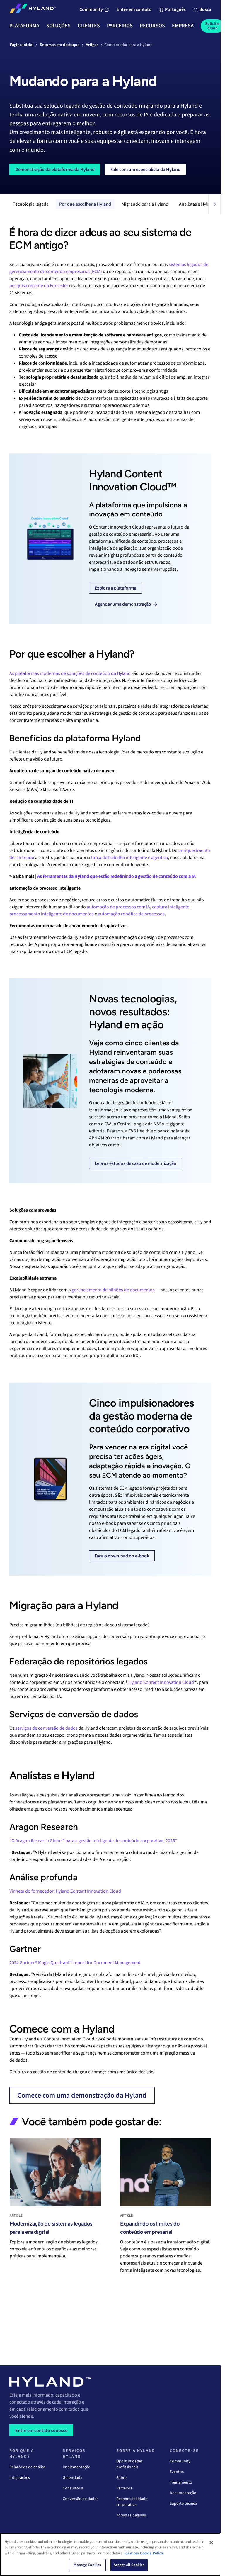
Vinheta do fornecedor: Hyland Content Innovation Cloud (65, 1891)
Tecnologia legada (31, 204)
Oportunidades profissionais (129, 2464)
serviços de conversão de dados (46, 1728)
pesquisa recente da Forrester (39, 286)
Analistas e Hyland (197, 204)
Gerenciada (73, 2478)
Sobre (121, 2478)
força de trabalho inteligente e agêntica (129, 858)
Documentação (183, 2493)
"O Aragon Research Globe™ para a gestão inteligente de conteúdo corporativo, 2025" (93, 1841)
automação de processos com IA (118, 907)
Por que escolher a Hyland (85, 204)
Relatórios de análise (28, 2467)
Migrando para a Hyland (145, 204)
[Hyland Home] (33, 10)
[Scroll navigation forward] (214, 204)
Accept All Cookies (129, 2565)
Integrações (20, 2478)
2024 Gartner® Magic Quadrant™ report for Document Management (75, 1963)
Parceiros (124, 2488)
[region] (110, 2555)
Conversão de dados (81, 2499)
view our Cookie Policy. (144, 2553)
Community (180, 2461)
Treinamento (181, 2482)
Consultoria (73, 2488)
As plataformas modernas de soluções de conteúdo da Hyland (70, 673)
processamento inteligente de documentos (52, 914)
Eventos (177, 2472)
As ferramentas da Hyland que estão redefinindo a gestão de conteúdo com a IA (116, 876)
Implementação (77, 2467)
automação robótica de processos (131, 914)
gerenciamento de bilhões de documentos (113, 1290)
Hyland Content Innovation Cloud (161, 1682)
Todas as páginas (131, 2515)
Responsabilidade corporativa (132, 2502)
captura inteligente (171, 907)
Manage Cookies (87, 2565)
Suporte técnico (183, 2504)
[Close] (211, 2543)
